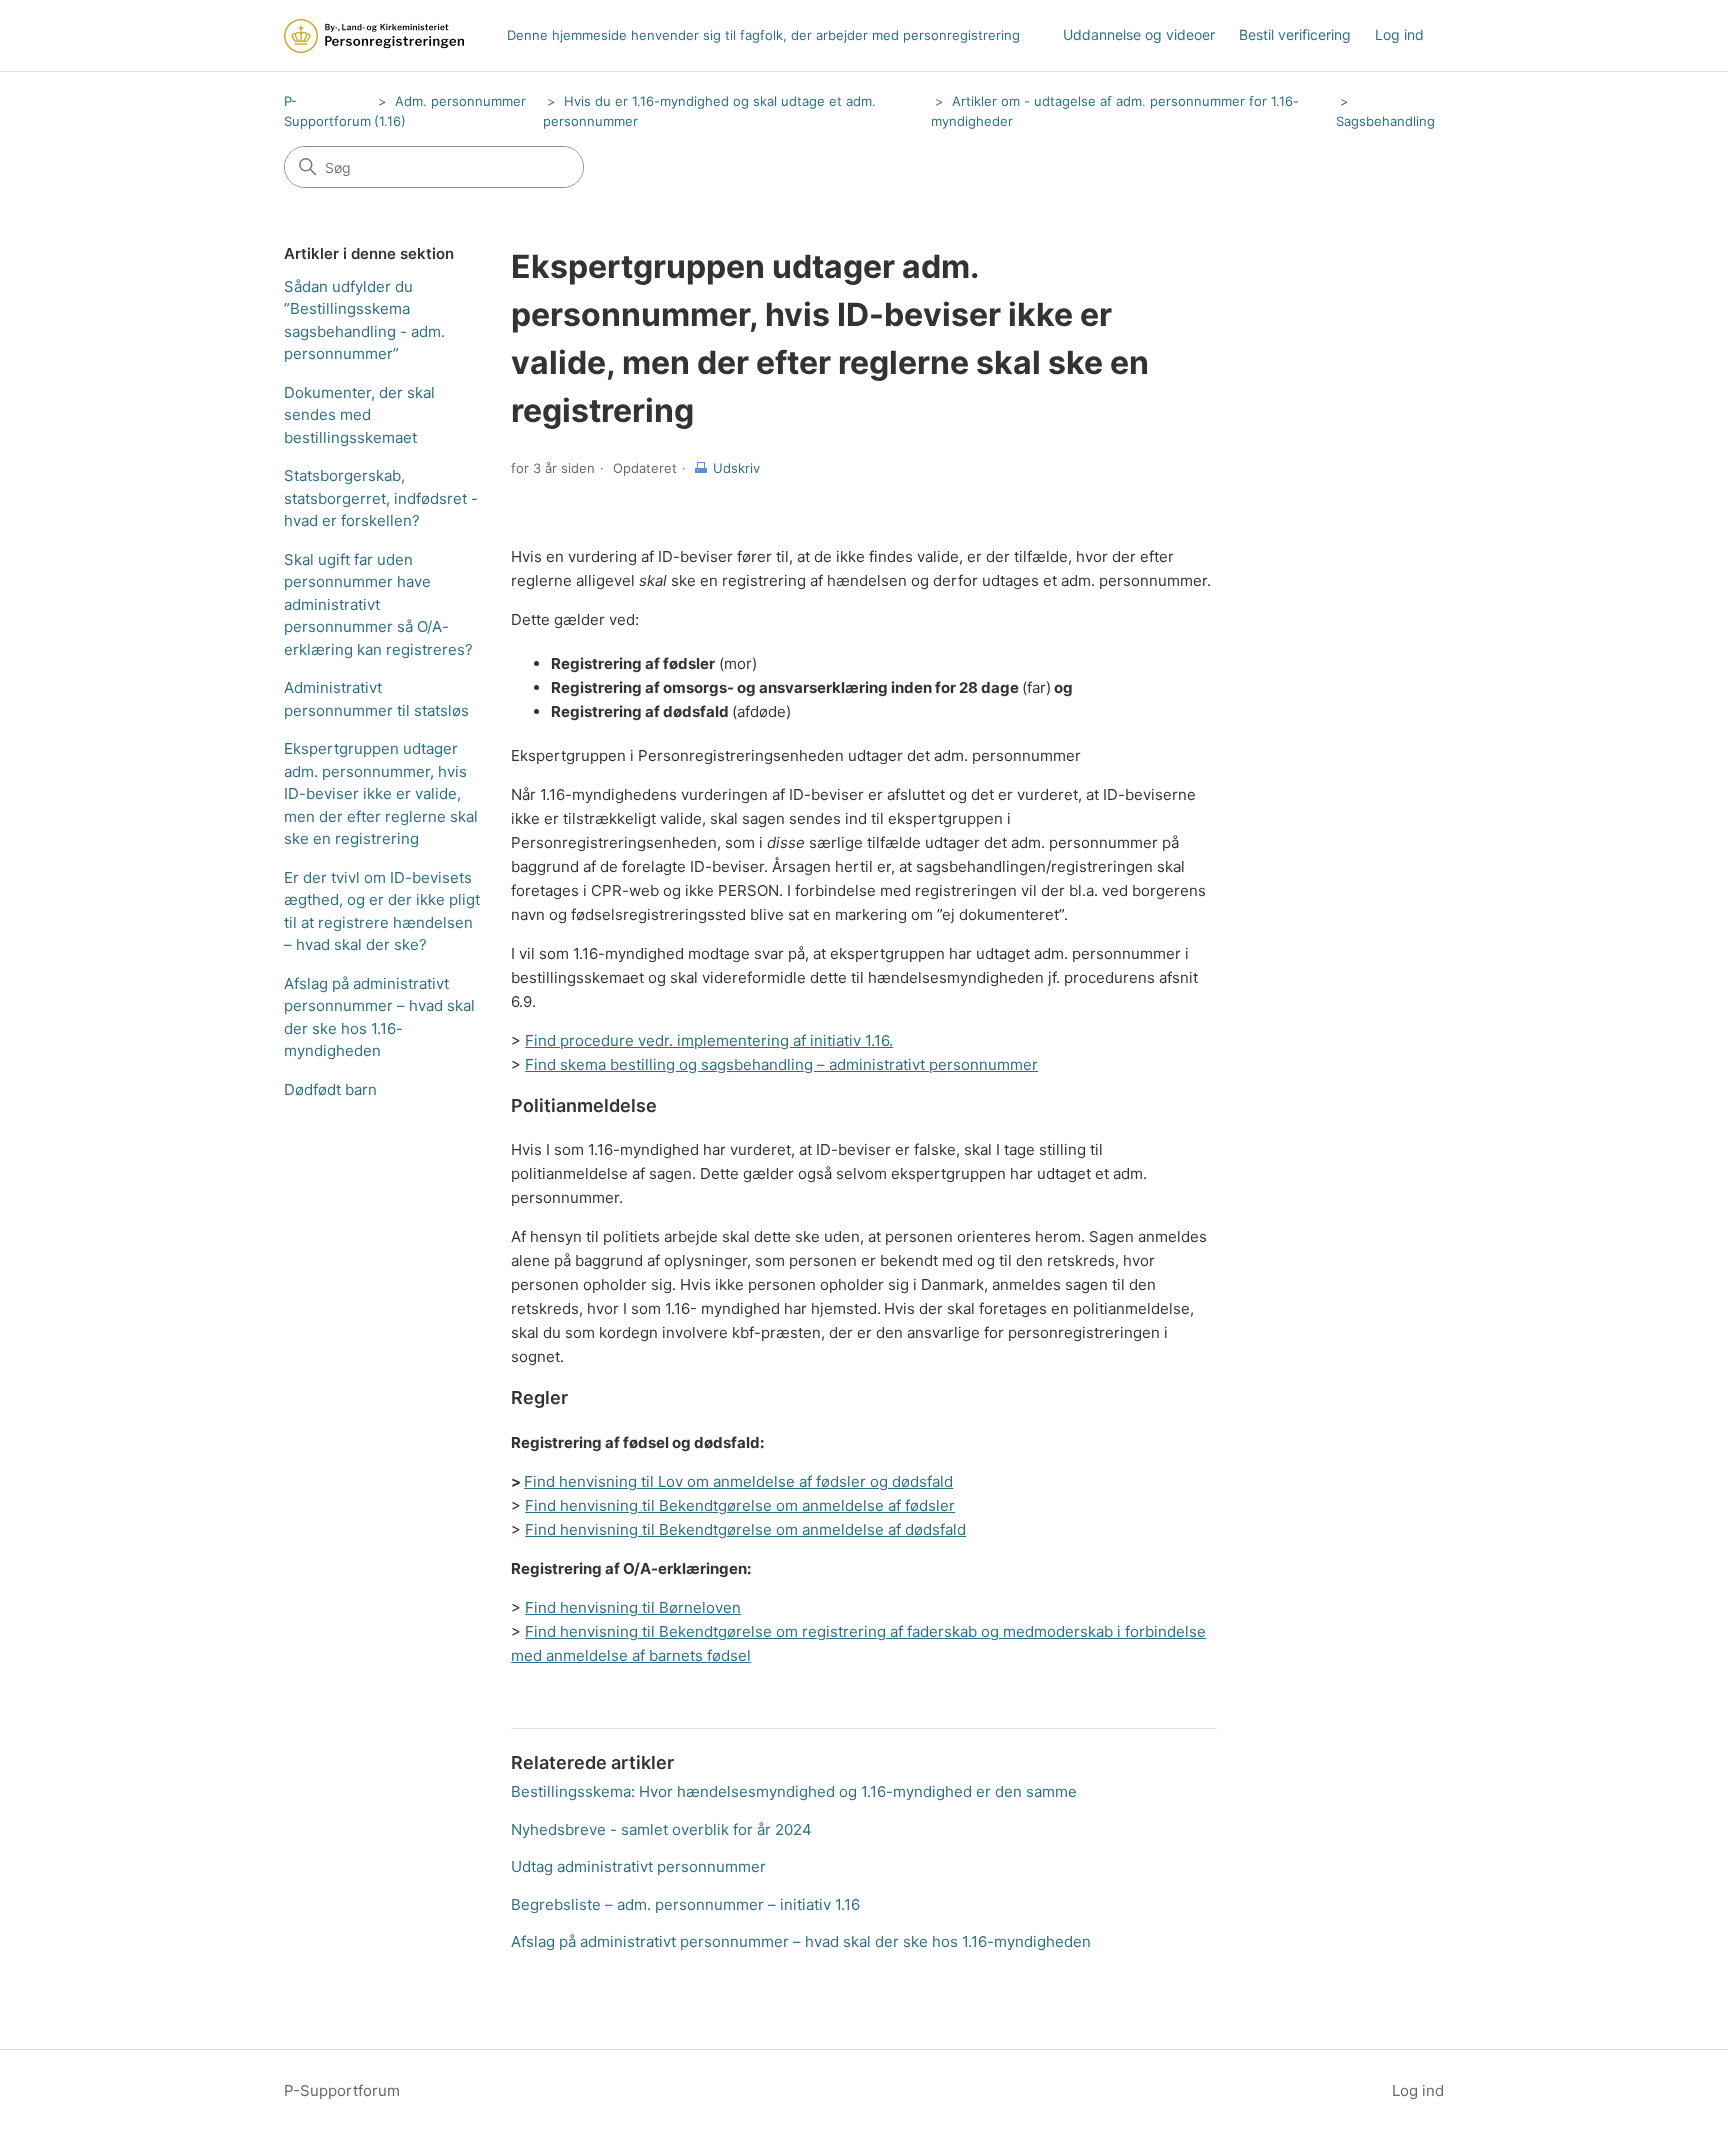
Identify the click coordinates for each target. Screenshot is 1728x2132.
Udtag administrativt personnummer (638, 1866)
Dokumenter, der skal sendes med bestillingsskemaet (359, 415)
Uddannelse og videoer (1139, 34)
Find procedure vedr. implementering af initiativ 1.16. (709, 1040)
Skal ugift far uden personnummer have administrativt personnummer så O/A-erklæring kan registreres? (378, 604)
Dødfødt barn (330, 1089)
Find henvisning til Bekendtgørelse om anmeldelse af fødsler (740, 1505)
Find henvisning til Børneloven (633, 1607)
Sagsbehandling (1385, 121)
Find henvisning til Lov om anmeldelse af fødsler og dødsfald (738, 1481)
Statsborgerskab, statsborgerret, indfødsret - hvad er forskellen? (381, 498)
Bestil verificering (1295, 34)
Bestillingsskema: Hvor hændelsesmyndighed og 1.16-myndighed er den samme (794, 1791)
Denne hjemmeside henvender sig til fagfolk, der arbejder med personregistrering (763, 35)
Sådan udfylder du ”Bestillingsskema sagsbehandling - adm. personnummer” (364, 320)
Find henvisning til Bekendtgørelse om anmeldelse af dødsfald (745, 1529)
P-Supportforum (342, 2090)
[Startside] (374, 36)
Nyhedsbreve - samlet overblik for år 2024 (661, 1829)
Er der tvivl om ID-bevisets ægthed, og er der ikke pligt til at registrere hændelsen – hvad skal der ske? (382, 911)
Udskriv (736, 468)
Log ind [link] (1399, 34)
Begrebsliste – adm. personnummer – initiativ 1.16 (685, 1904)
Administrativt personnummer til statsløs (376, 699)
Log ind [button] (1418, 2090)
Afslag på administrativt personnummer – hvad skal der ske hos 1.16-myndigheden (379, 1017)
